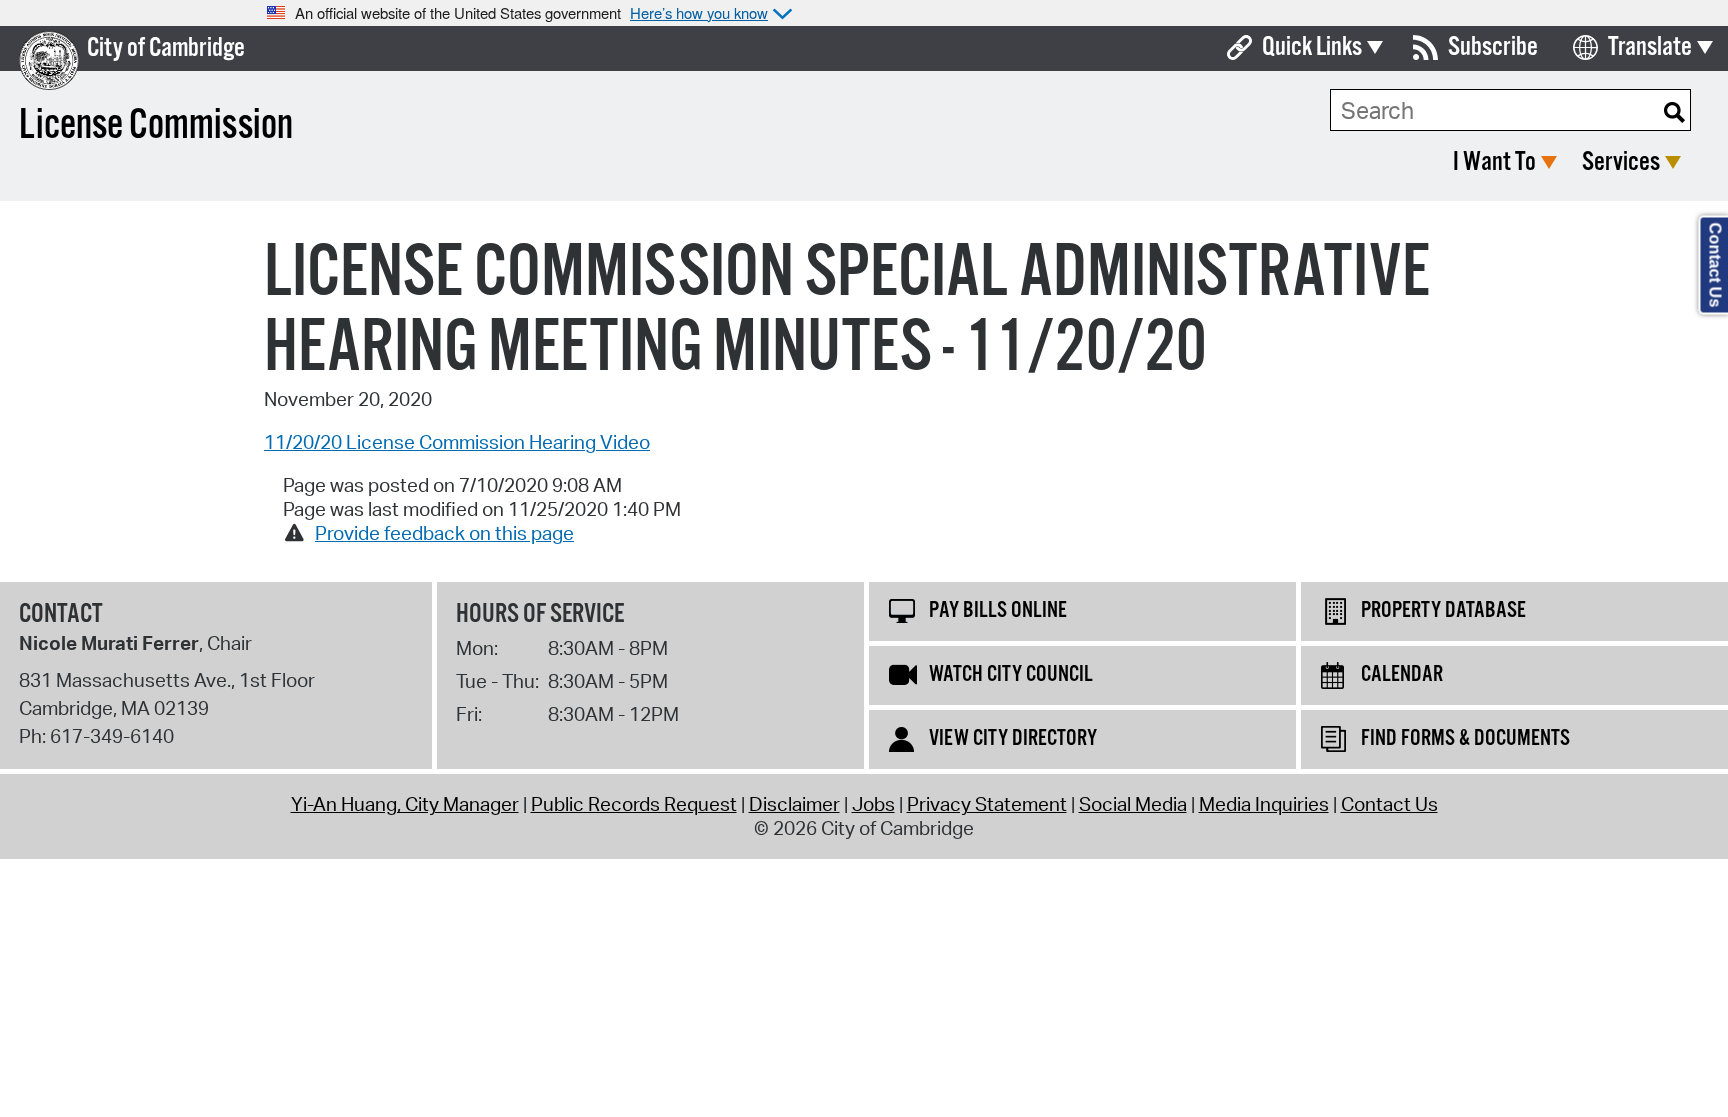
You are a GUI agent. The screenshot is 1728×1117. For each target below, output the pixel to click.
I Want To (1494, 162)
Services (1621, 162)
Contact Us (1389, 804)
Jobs (873, 804)
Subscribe (1493, 47)
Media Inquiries (1264, 804)
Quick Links (1312, 47)
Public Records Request (634, 804)
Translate (1650, 47)
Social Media (1133, 804)
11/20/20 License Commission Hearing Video (457, 442)
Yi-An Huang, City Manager (405, 804)
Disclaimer (794, 804)
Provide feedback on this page (444, 533)
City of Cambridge (166, 48)
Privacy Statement (987, 804)
